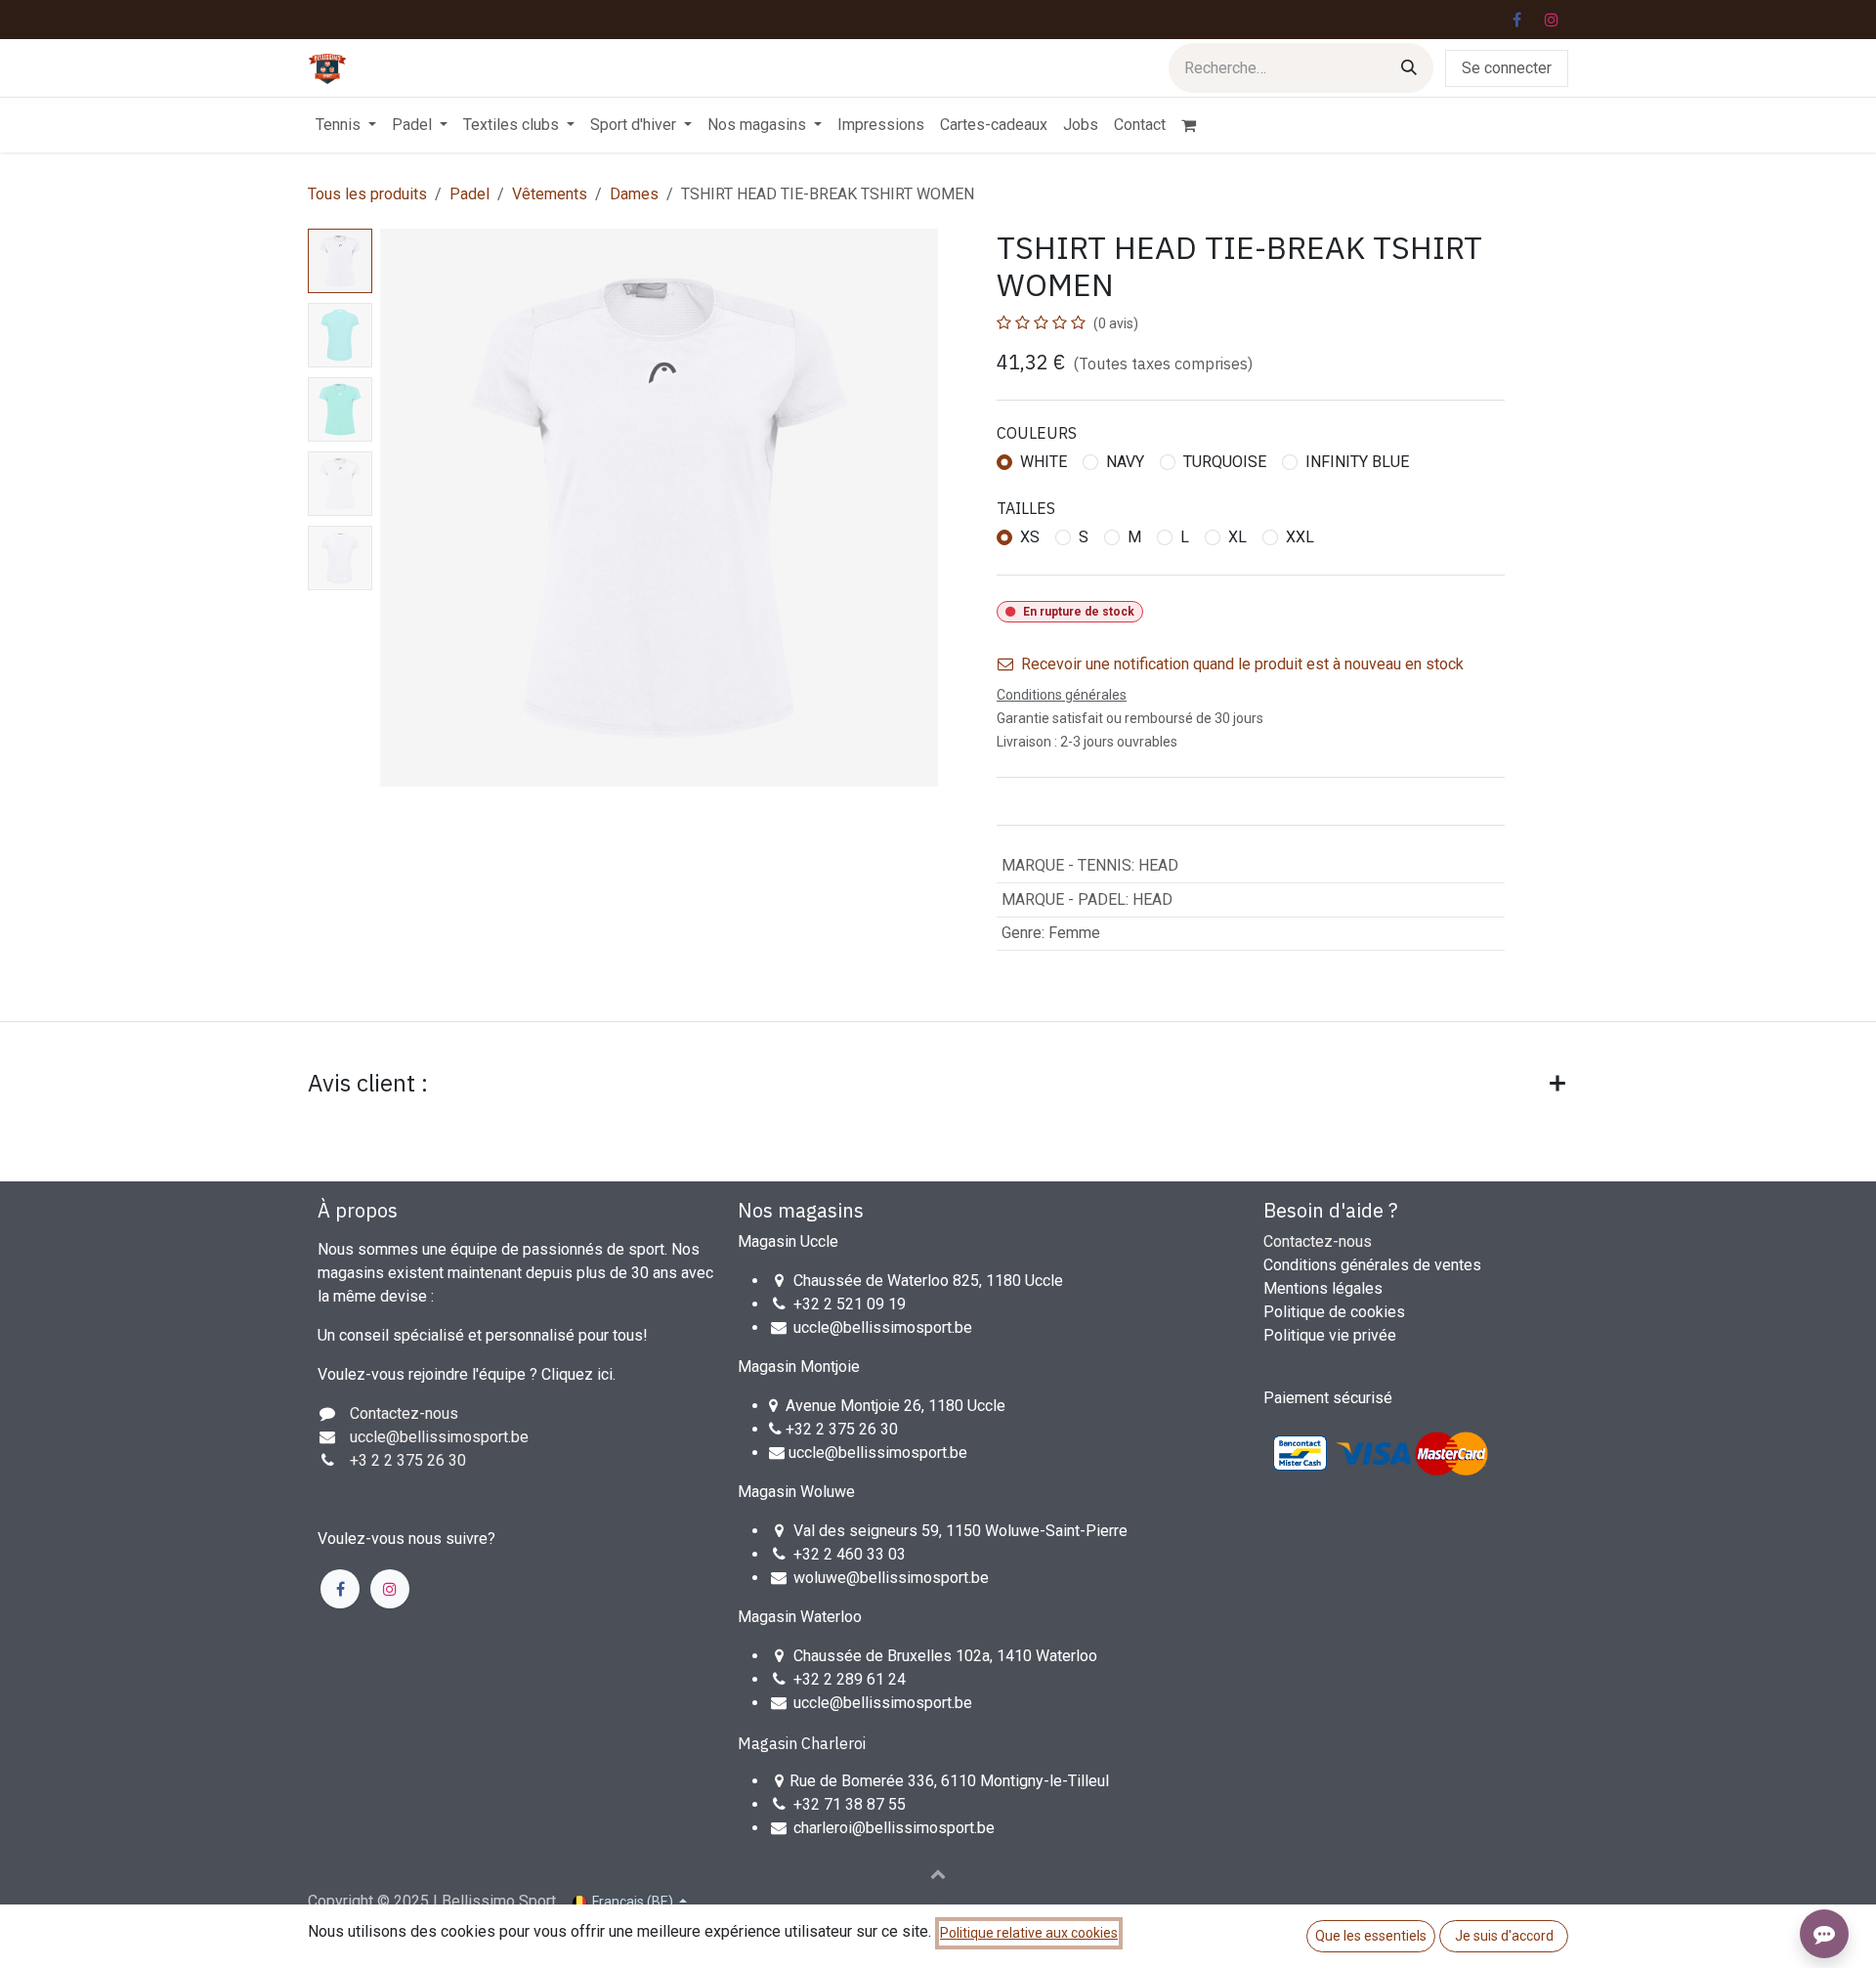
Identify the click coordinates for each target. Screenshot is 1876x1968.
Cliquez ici (577, 1374)
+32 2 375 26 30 (842, 1429)
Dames (634, 194)
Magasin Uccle (788, 1241)
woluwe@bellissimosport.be (891, 1578)
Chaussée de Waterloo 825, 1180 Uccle (928, 1281)
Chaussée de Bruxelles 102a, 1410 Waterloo (945, 1656)
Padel (469, 194)
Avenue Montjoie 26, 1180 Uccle (895, 1406)
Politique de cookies (1334, 1312)
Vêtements (550, 194)
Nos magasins (801, 1210)
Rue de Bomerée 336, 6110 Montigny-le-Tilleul (949, 1781)
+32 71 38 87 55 (850, 1804)
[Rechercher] (1409, 68)
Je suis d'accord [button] (1504, 1936)
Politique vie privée (1330, 1335)
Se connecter (1507, 68)
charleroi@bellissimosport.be (894, 1828)
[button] (408, 508)
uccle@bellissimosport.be (883, 1327)
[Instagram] (1552, 20)
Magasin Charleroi (802, 1743)
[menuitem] (346, 125)
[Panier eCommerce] (1197, 125)
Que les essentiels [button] (1371, 1936)
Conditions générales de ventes (1372, 1265)
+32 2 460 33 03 (850, 1554)
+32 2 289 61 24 (852, 1679)
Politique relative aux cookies (1029, 1933)
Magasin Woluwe (796, 1492)
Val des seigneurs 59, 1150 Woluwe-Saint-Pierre (960, 1531)
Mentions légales (1323, 1288)
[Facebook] (1516, 20)
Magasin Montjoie (799, 1367)
